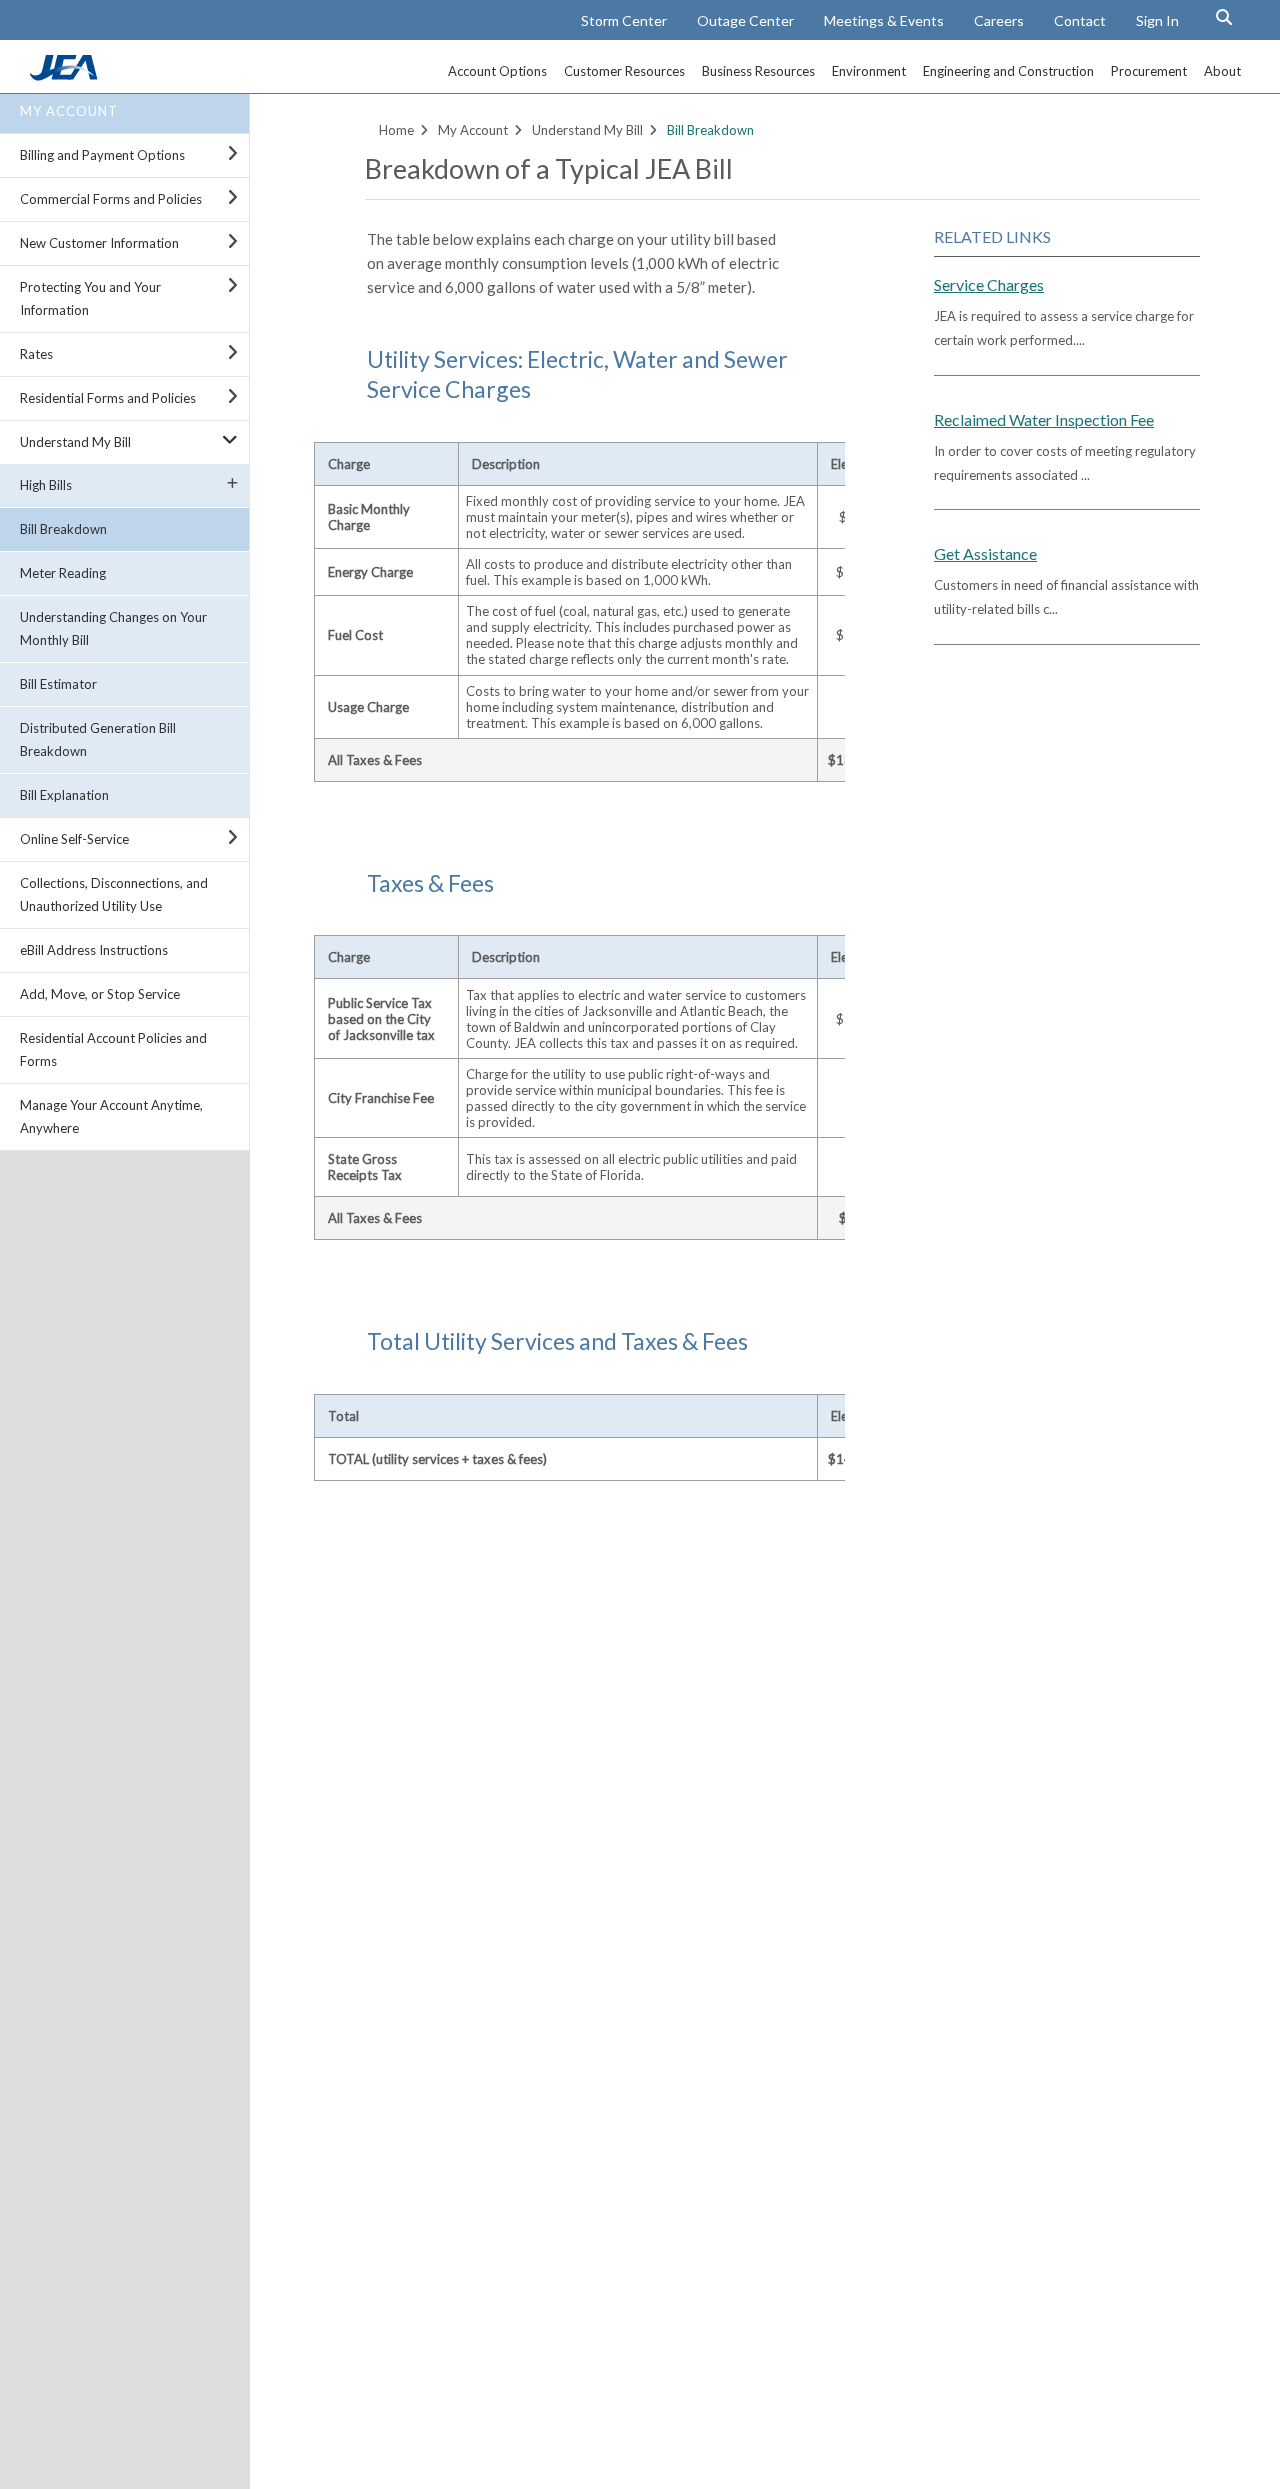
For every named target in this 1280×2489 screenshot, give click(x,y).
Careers (999, 20)
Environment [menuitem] (869, 71)
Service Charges (989, 284)
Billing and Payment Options (102, 155)
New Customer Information (99, 243)
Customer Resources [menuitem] (624, 71)
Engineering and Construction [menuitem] (1008, 71)
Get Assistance (985, 553)
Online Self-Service (74, 839)
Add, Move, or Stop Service (100, 994)
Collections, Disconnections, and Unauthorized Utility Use (114, 894)
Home (396, 130)
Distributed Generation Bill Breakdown (98, 739)
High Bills (46, 485)
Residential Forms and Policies (108, 398)
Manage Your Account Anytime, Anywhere (111, 1116)
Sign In (1157, 20)
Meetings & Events (884, 20)
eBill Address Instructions (94, 950)
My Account (69, 111)
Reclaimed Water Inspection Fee (1044, 419)
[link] (66, 75)
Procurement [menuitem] (1149, 71)
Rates (36, 354)
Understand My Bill (75, 442)
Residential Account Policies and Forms (113, 1049)
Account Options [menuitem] (497, 71)
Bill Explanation (64, 795)
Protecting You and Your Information (90, 298)
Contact (1080, 20)
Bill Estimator (58, 684)
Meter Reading (63, 573)
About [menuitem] (1222, 71)
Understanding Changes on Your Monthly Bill (113, 628)
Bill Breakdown (63, 529)
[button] (1224, 17)
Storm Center (624, 20)
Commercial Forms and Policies (111, 199)
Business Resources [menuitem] (758, 71)
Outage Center (745, 20)
